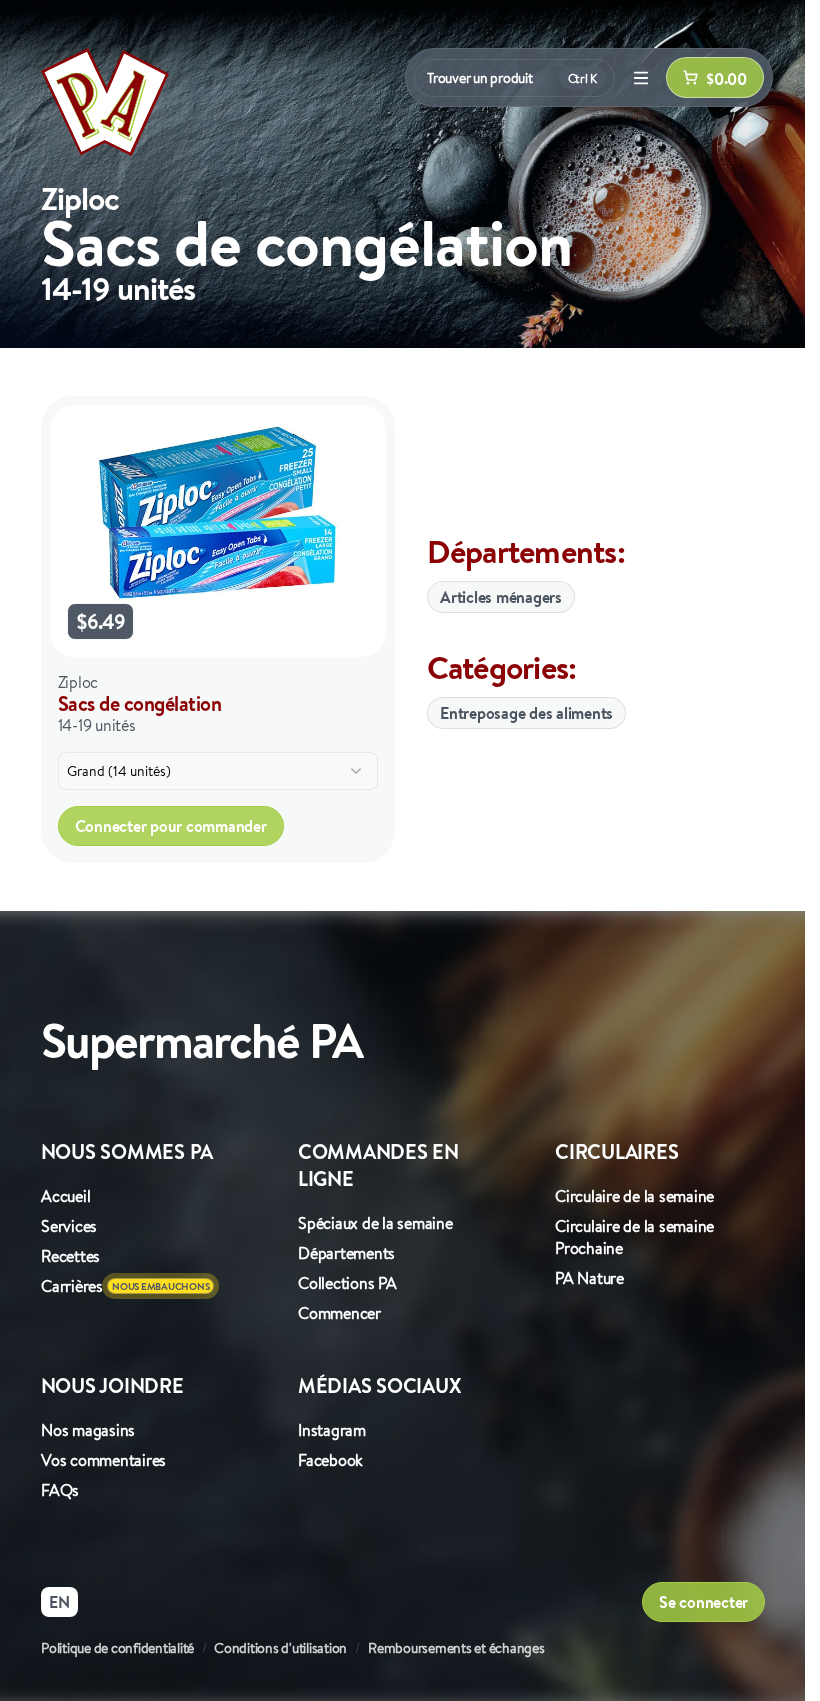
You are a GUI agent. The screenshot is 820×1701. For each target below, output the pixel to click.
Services (69, 1226)
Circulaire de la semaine (634, 1196)
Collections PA (347, 1283)
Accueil (65, 1196)
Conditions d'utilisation (280, 1648)
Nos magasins (88, 1430)
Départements (346, 1253)
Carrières (72, 1286)
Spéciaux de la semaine (375, 1223)
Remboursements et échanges (456, 1648)
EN (59, 1602)
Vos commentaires (103, 1460)
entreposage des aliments (526, 713)
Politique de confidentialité (117, 1648)
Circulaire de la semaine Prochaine (634, 1237)
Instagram (332, 1430)
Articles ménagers (501, 597)
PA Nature (589, 1278)
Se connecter (703, 1602)
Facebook (330, 1460)
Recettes (70, 1256)
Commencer (339, 1313)
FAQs (60, 1490)
